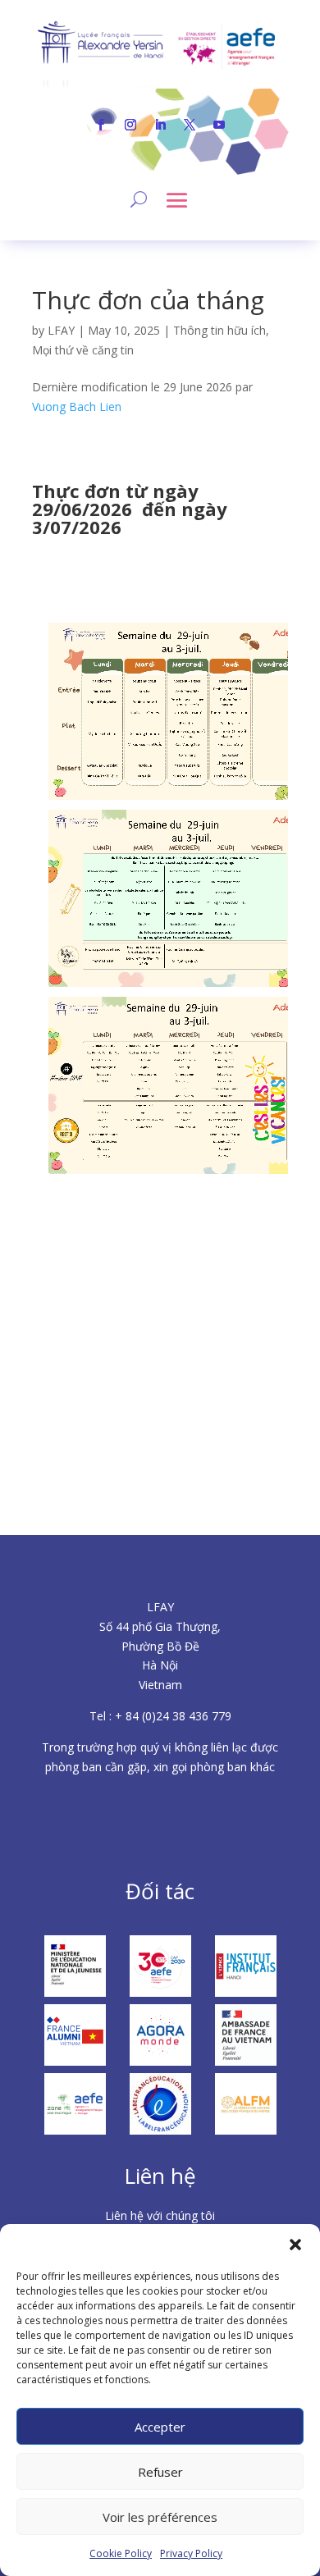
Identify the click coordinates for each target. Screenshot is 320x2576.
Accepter (160, 2427)
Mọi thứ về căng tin (83, 350)
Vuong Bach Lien (77, 406)
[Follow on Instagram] (130, 125)
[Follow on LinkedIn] (160, 125)
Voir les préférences (160, 2517)
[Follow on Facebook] (101, 125)
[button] (295, 2245)
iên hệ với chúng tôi (163, 2215)
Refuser (160, 2472)
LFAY (61, 330)
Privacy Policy (191, 2553)
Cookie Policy (121, 2553)
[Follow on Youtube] (219, 125)
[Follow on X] (190, 125)
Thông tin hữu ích (219, 330)
